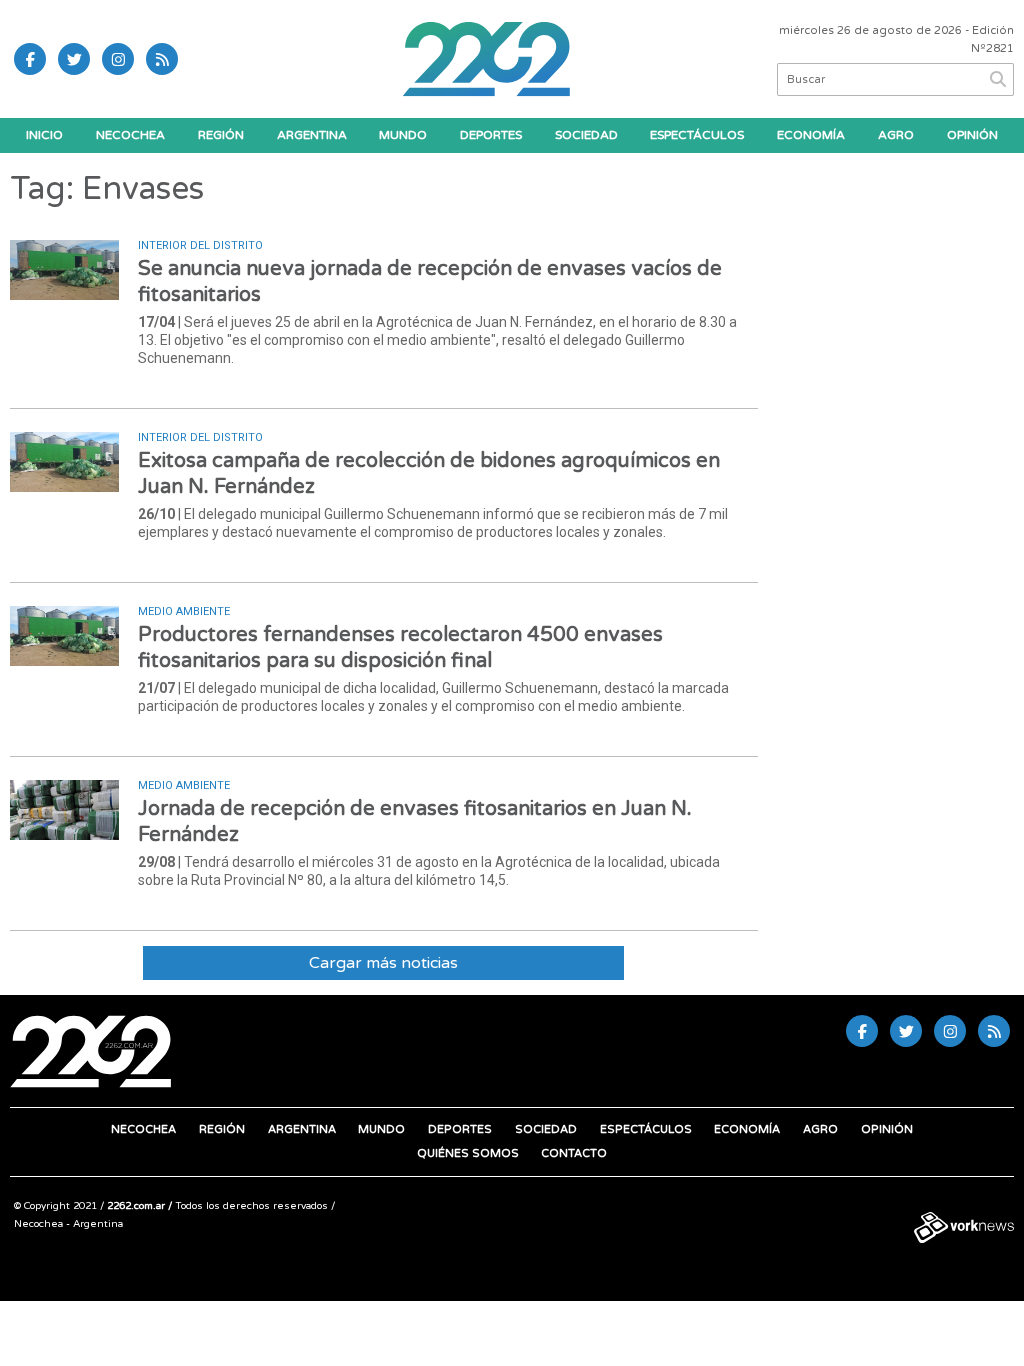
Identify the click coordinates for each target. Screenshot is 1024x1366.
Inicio (44, 135)
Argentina (312, 135)
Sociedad (586, 135)
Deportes (491, 135)
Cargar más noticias (383, 963)
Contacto (574, 1153)
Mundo (403, 135)
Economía (811, 135)
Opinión (972, 135)
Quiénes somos (468, 1153)
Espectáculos (697, 135)
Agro (896, 135)
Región (221, 135)
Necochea (130, 135)
